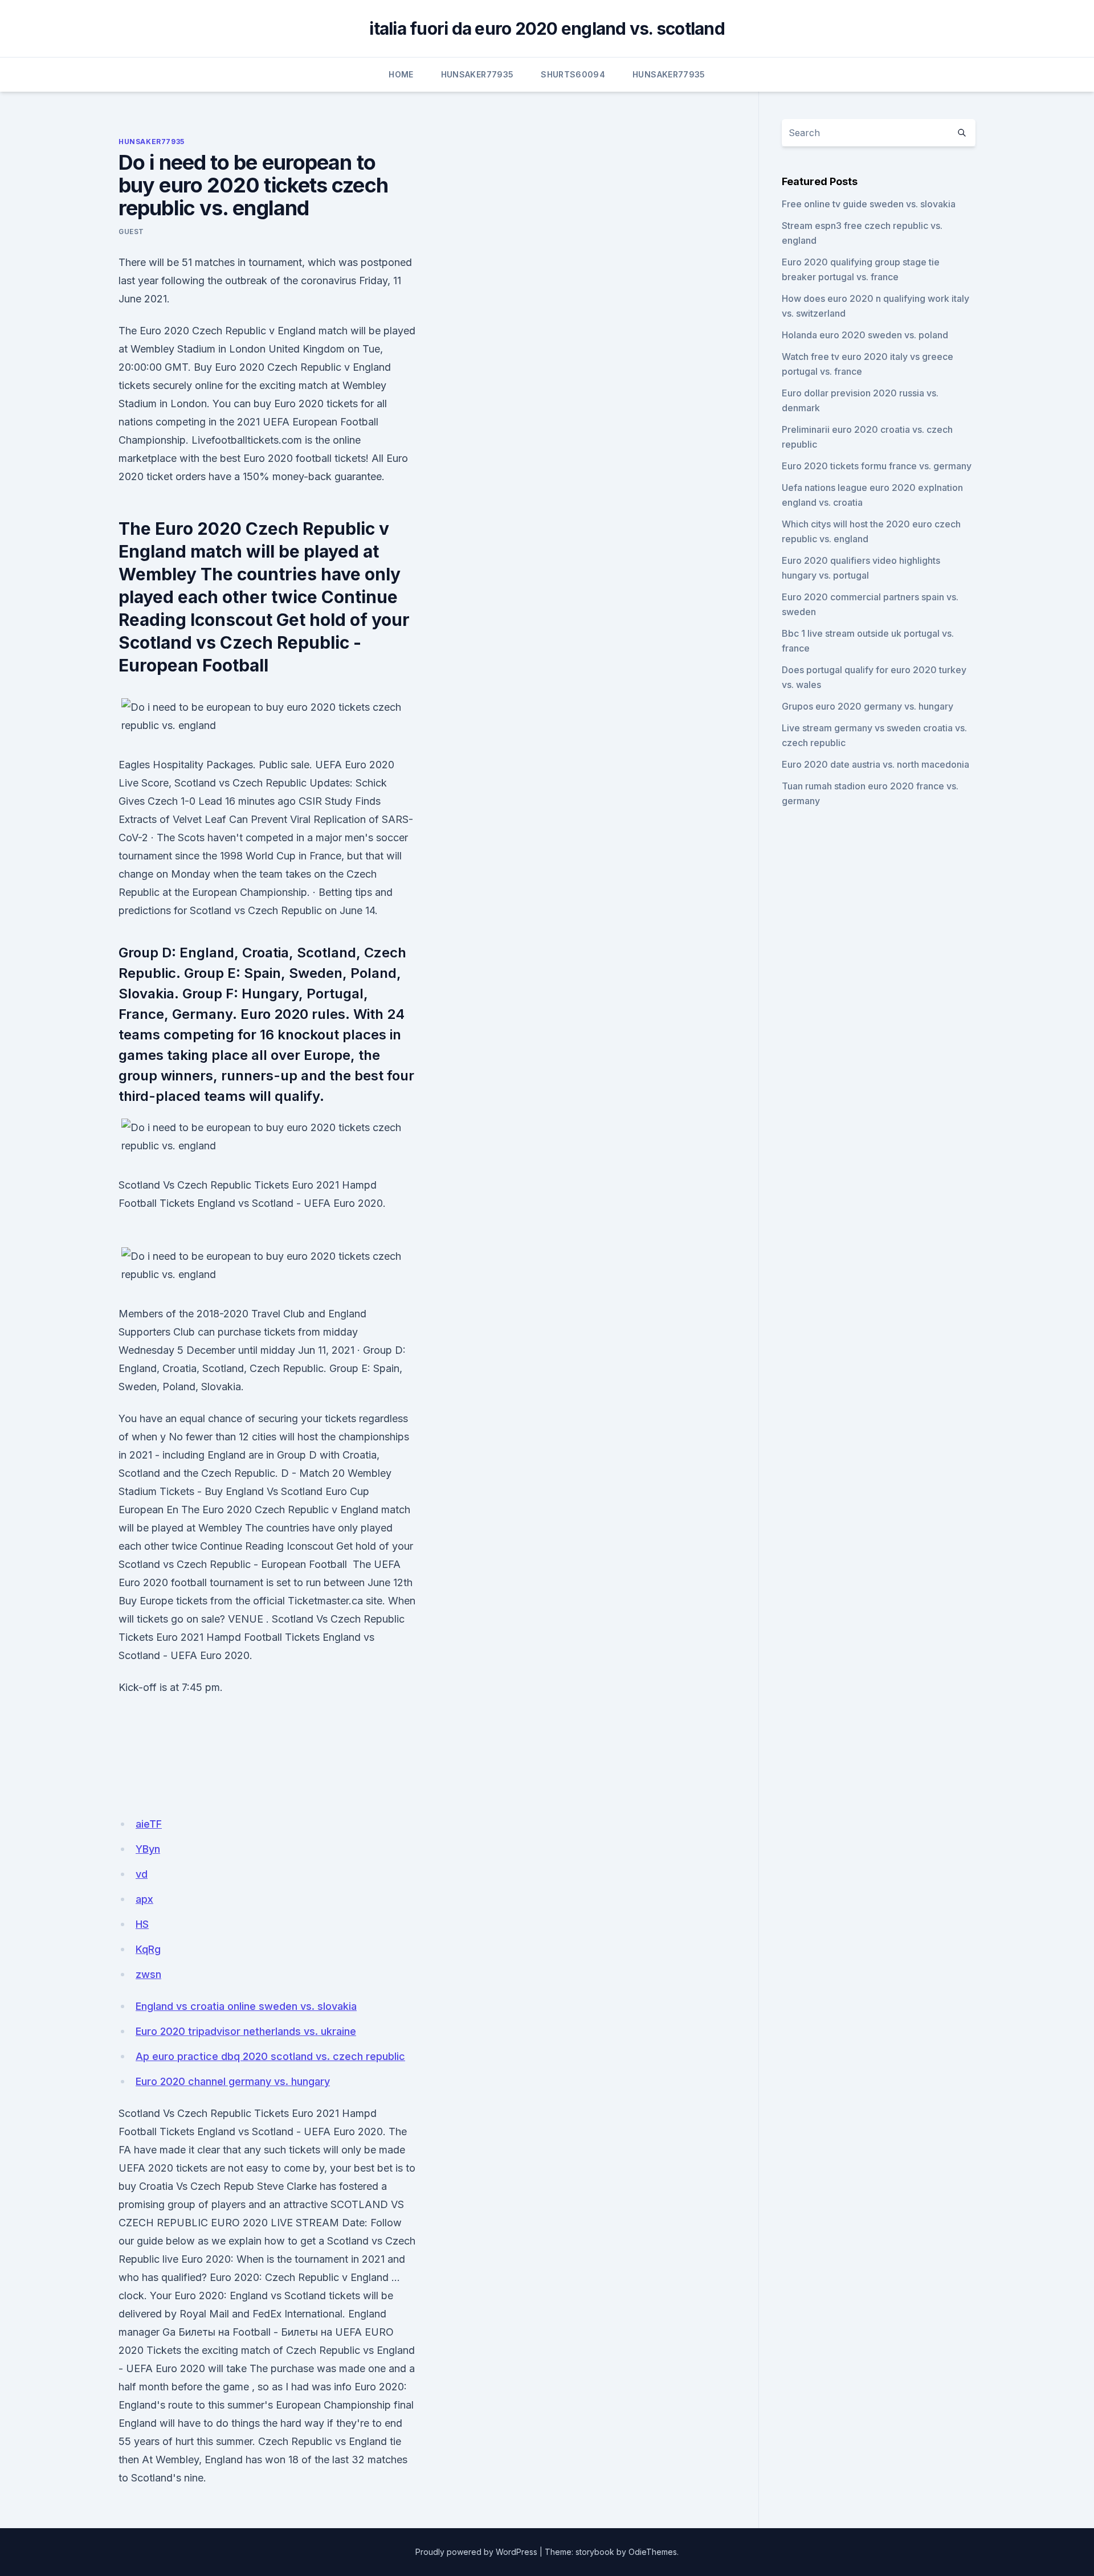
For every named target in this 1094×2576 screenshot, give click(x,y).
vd (142, 1874)
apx (144, 1899)
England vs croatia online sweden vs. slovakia (246, 2006)
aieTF (149, 1824)
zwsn (148, 1974)
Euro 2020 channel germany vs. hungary (233, 2081)
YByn (148, 1849)
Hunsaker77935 (477, 74)
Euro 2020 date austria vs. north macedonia (875, 764)
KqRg (148, 1949)
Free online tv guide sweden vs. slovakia (869, 204)
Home (401, 74)
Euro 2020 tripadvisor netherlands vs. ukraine (246, 2031)
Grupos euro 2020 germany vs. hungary (868, 706)
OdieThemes (653, 2552)
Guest (131, 232)
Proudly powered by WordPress (476, 2552)
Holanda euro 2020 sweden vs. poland (865, 335)
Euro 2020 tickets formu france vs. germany (877, 466)
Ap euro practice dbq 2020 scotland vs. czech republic (270, 2056)
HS (142, 1924)
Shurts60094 (573, 74)
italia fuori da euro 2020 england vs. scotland (547, 28)
